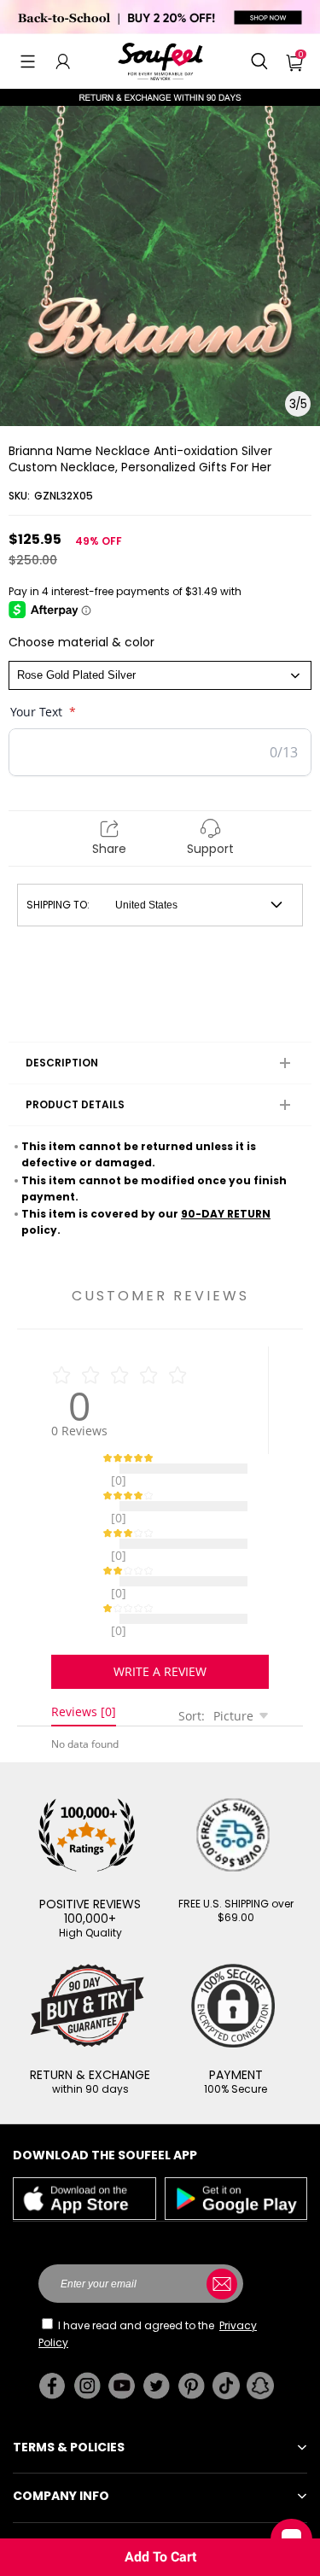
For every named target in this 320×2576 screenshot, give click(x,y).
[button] (28, 61)
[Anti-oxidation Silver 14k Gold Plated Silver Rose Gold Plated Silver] (160, 675)
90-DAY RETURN (226, 1214)
